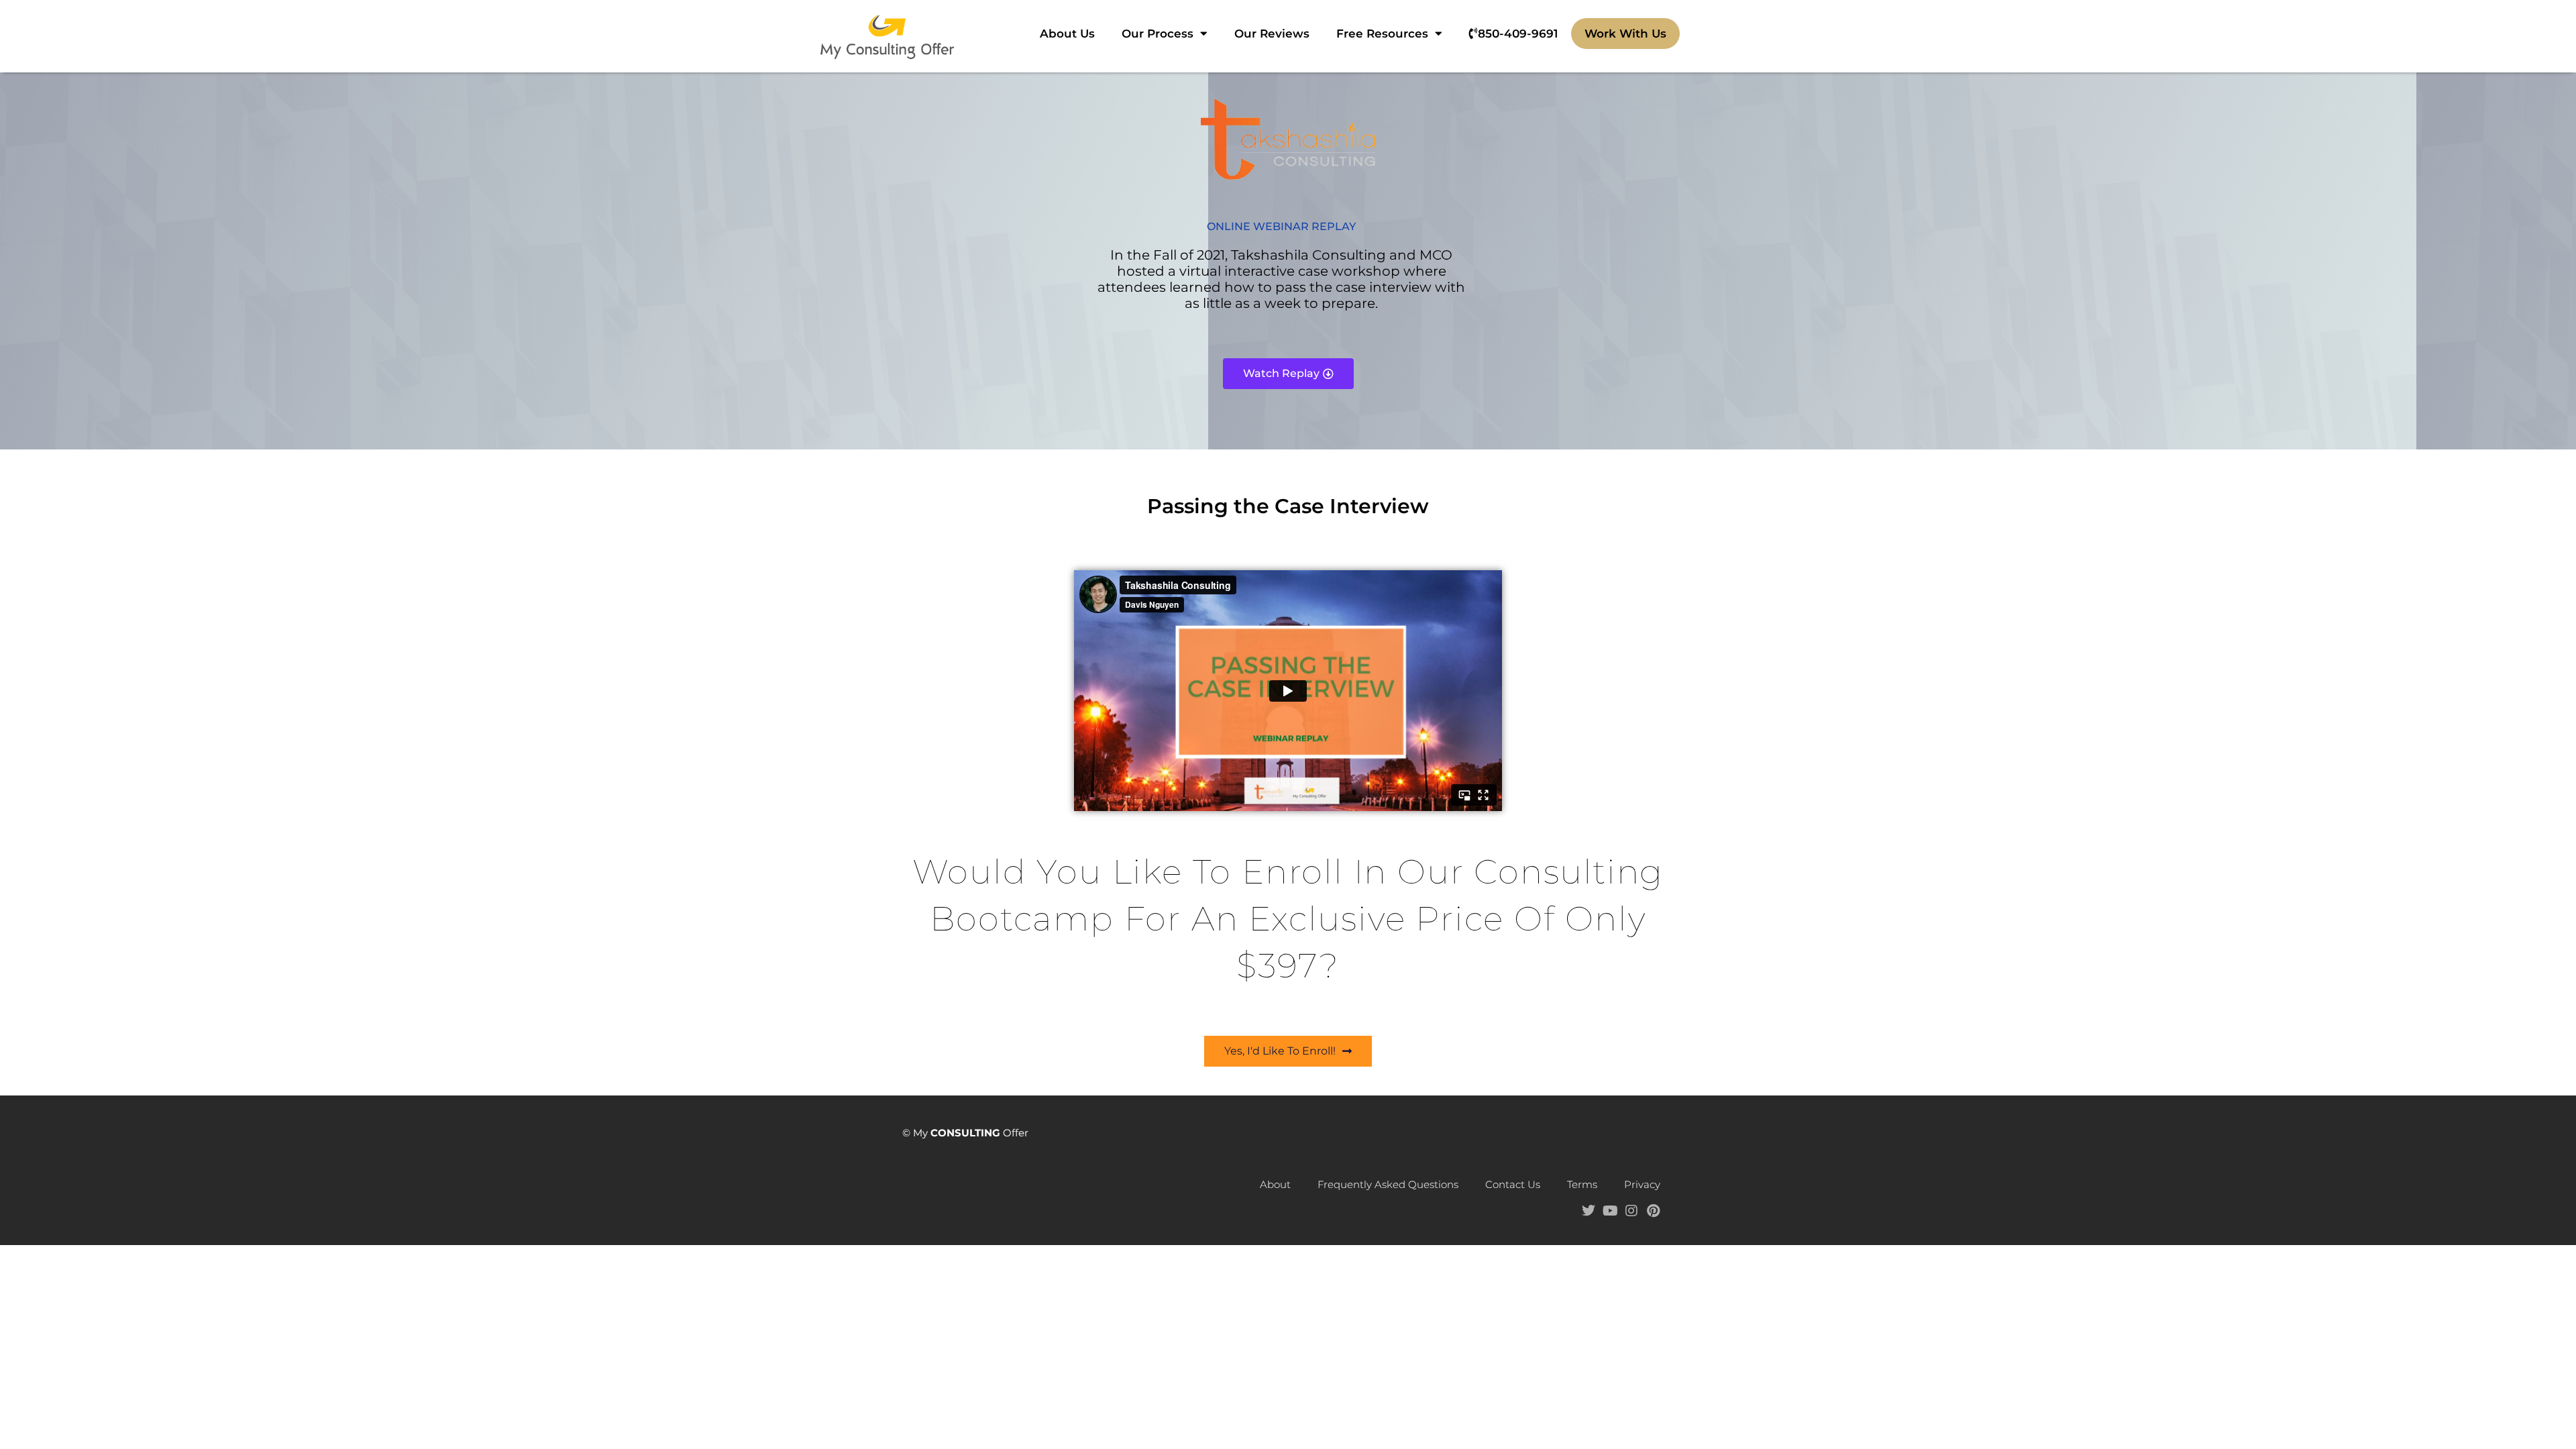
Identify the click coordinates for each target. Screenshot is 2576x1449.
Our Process (1158, 34)
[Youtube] (1610, 1211)
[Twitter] (1589, 1211)
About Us (1067, 34)
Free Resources (1382, 34)
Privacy (1642, 1184)
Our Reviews (1272, 34)
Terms (1582, 1184)
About (1275, 1184)
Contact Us (1513, 1184)
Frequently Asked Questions (1388, 1184)
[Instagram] (1631, 1211)
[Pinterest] (1653, 1211)
